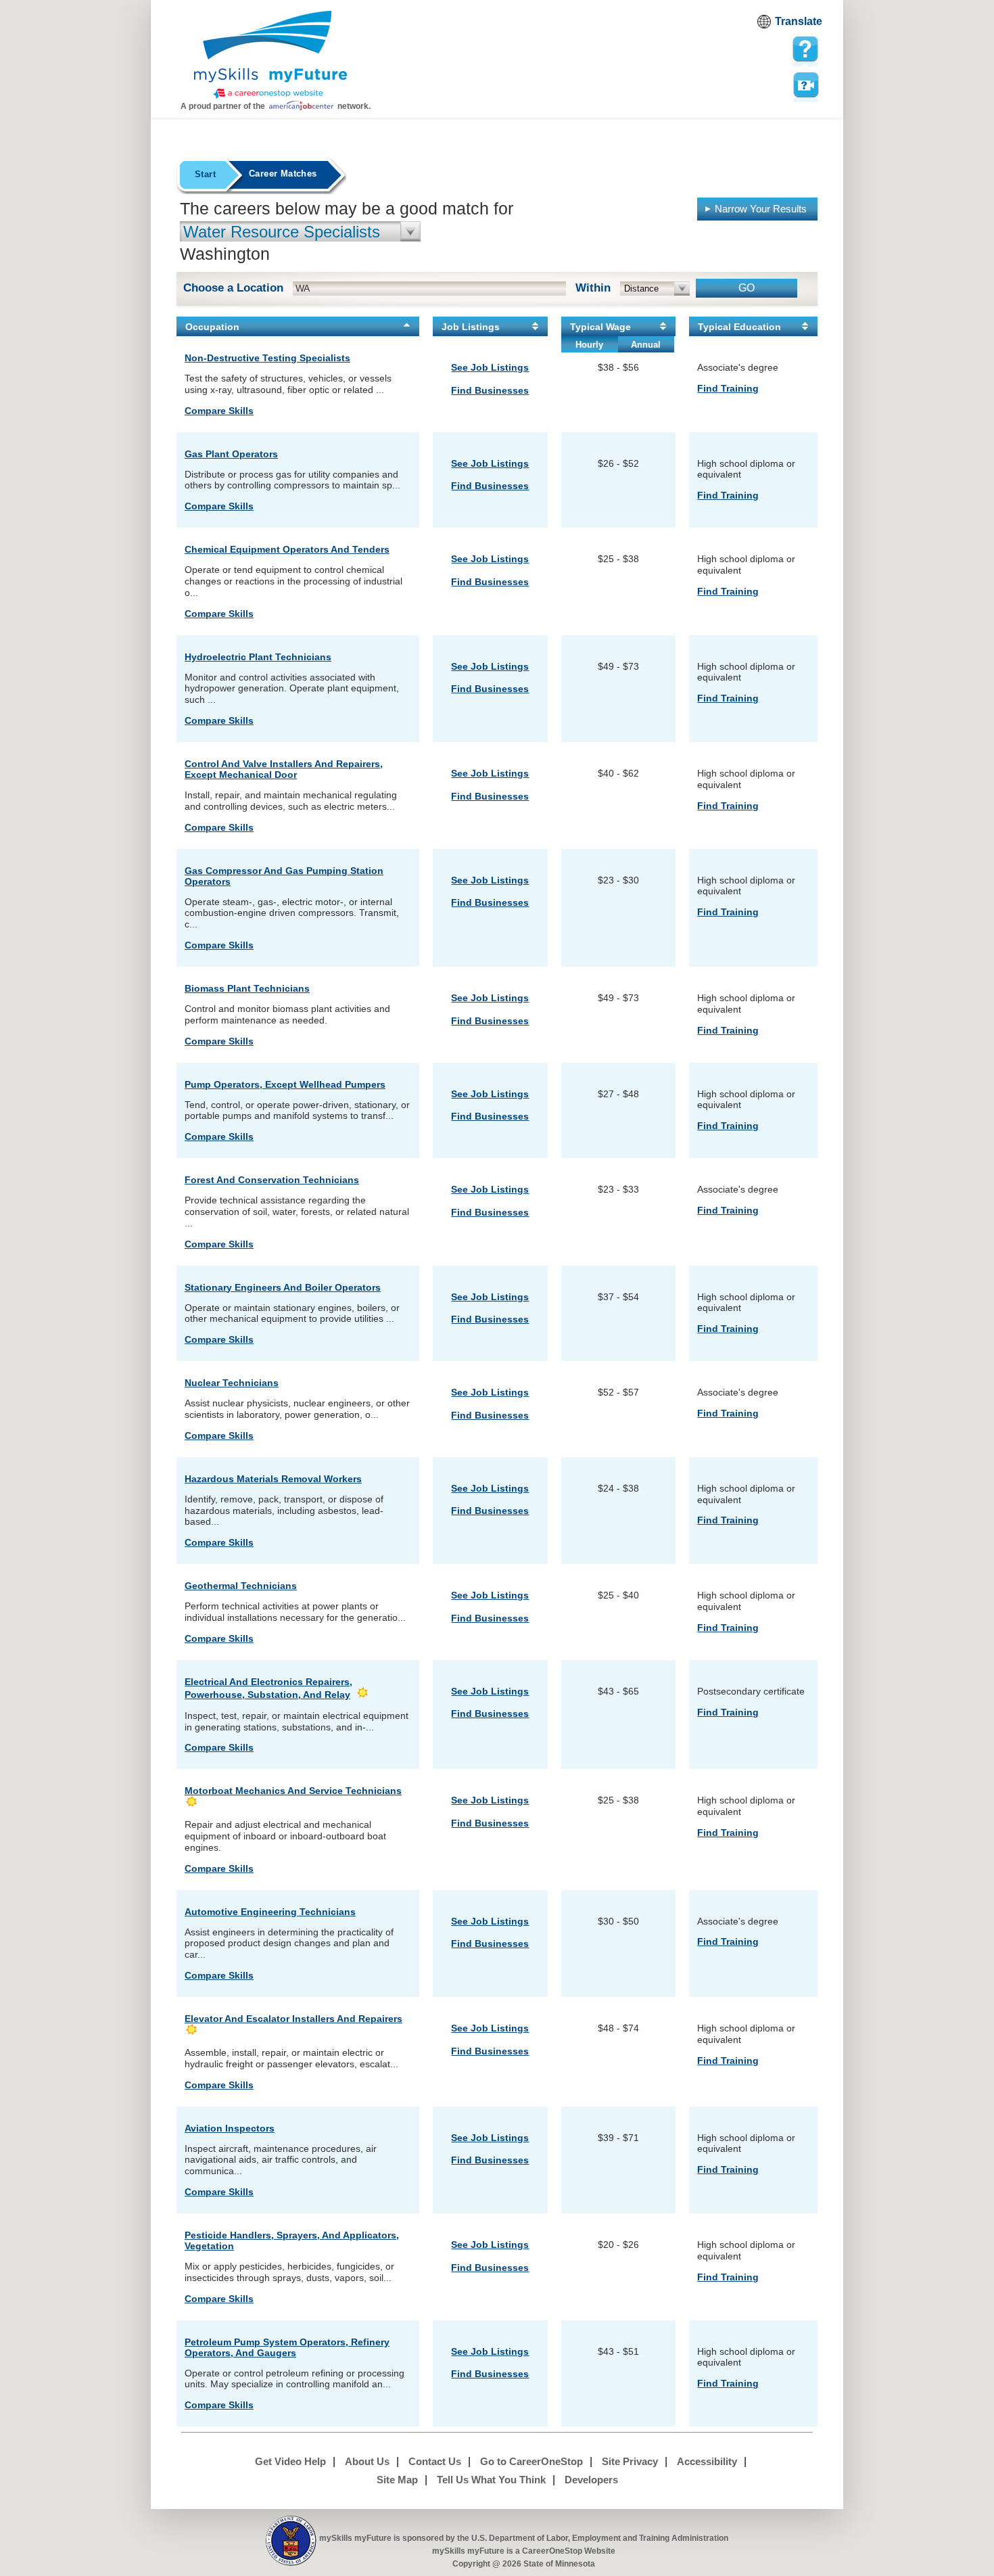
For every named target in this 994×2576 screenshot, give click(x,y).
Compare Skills (219, 411)
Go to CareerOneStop (531, 2461)
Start (205, 174)
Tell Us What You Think (491, 2480)
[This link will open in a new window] (291, 2541)
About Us (367, 2461)
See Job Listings (490, 367)
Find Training (728, 388)
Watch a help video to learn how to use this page (805, 84)
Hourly (589, 345)
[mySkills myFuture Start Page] (270, 56)
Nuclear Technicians (232, 1383)
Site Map (397, 2480)
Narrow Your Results (761, 209)
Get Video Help (290, 2461)
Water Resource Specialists (282, 232)
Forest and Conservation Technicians (272, 1180)
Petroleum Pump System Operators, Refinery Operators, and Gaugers (287, 2347)
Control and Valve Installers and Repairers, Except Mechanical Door (284, 769)
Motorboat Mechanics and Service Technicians (293, 1791)
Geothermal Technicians (241, 1586)
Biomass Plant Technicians (247, 988)
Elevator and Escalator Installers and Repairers (293, 2019)
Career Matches (283, 174)
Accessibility (707, 2461)
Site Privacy (630, 2461)
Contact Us (435, 2461)
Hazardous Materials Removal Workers (273, 1479)
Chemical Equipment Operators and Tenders (287, 549)
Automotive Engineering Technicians (270, 1912)
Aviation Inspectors (230, 2128)
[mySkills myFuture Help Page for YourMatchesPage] (805, 49)
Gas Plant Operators (231, 454)
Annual (646, 345)
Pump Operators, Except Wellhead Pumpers (285, 1084)
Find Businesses (490, 390)
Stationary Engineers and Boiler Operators (283, 1287)
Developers (591, 2480)
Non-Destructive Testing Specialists (267, 358)
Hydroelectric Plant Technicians (258, 657)
